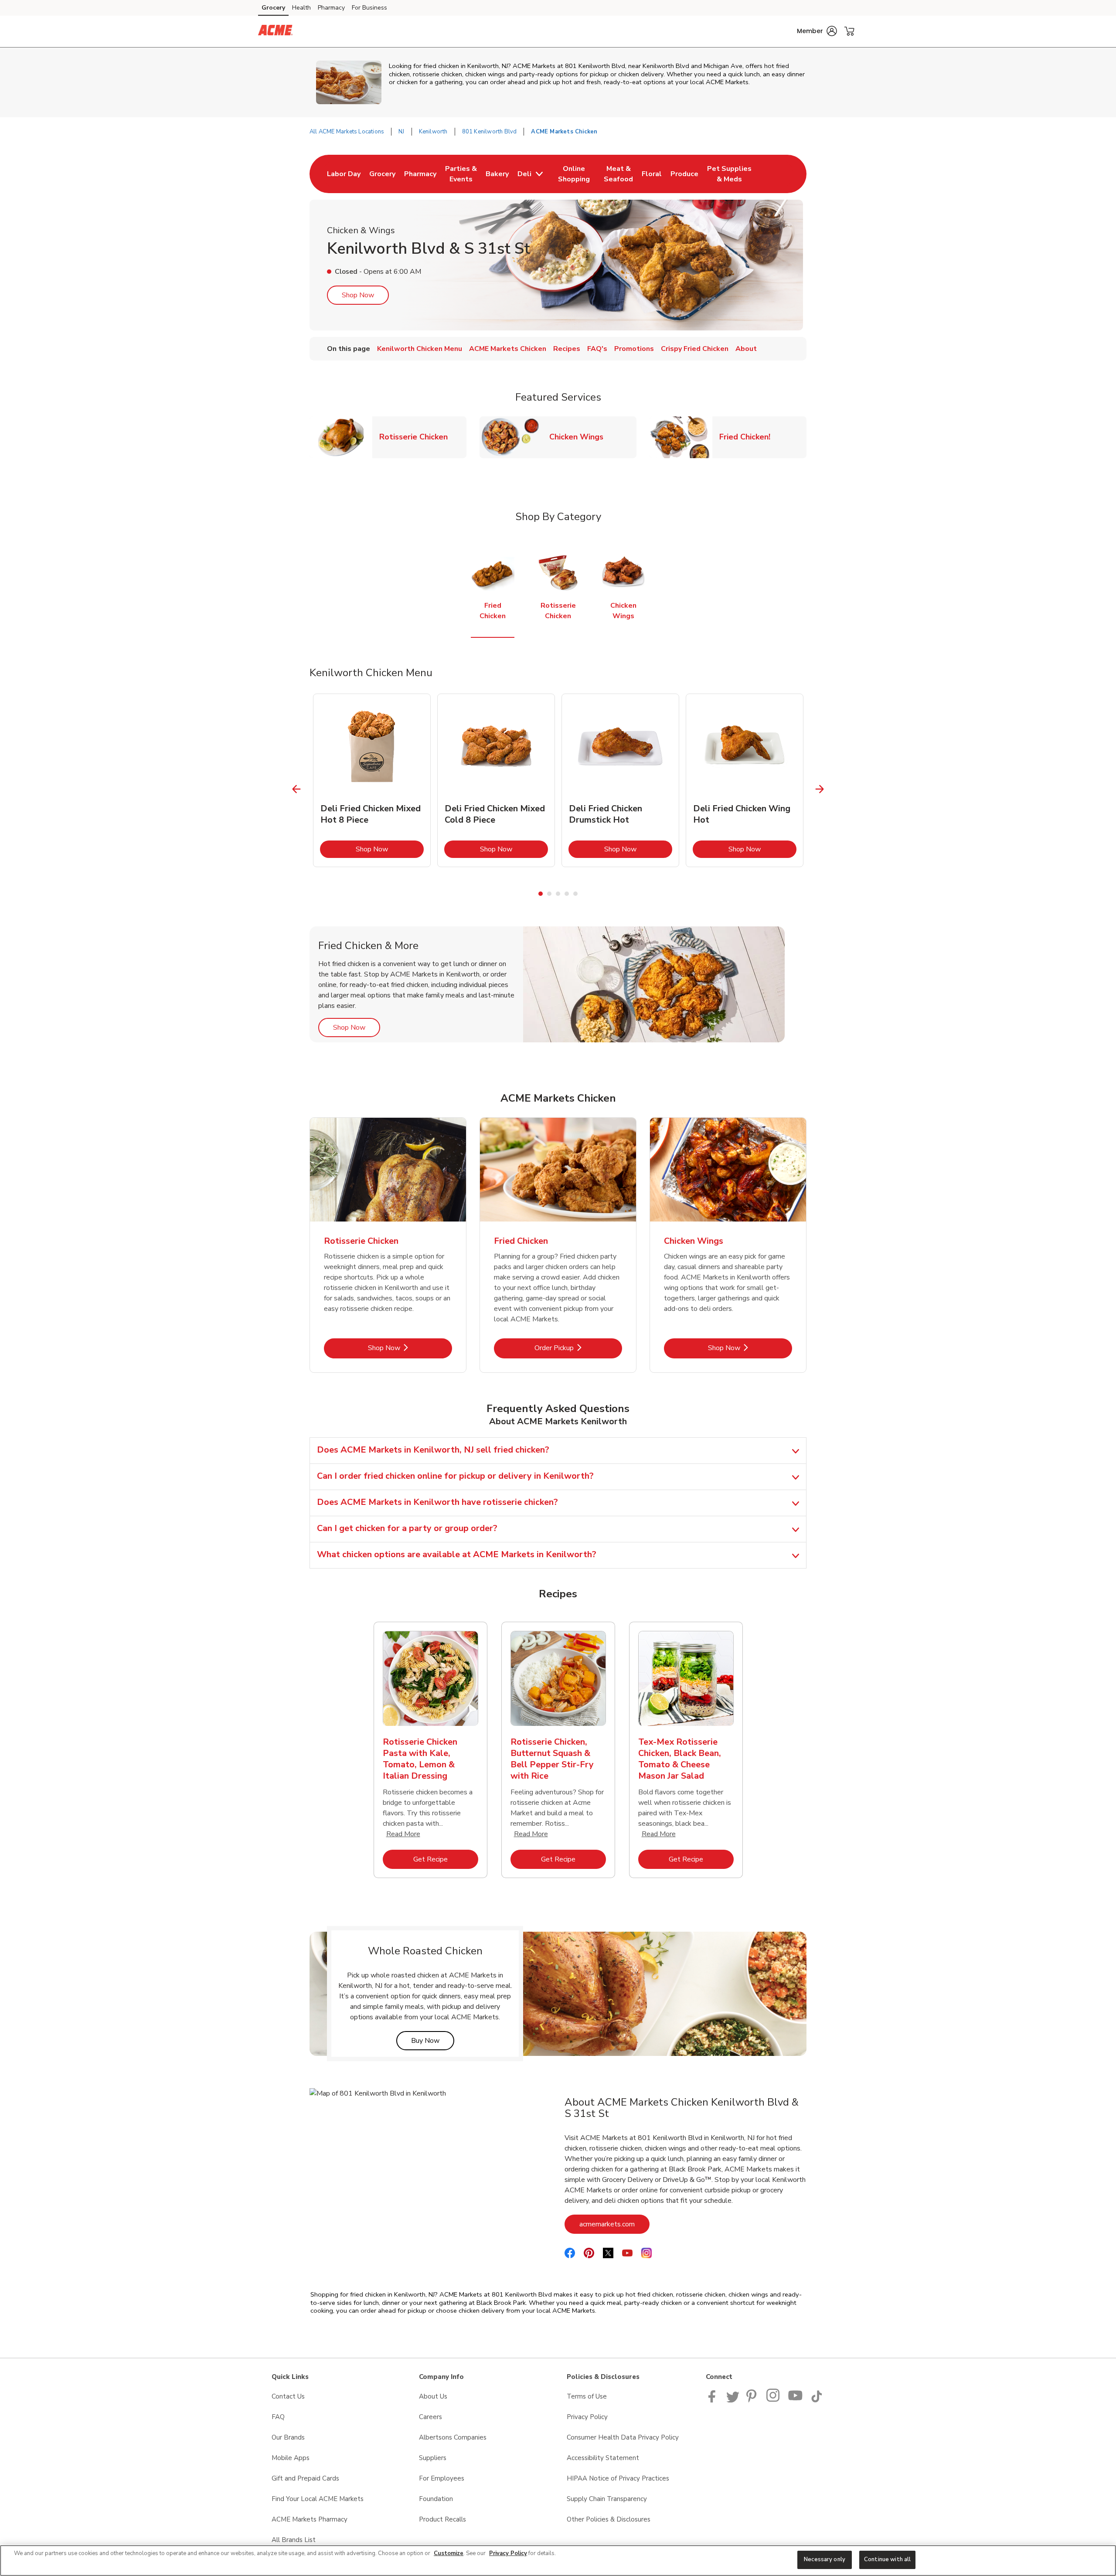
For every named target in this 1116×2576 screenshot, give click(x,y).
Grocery (273, 8)
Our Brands (288, 2437)
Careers (430, 2417)
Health (301, 8)
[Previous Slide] (297, 789)
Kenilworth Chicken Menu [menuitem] (420, 349)
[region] (558, 2561)
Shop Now (358, 295)
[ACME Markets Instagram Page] (774, 2400)
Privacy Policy (587, 2417)
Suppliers (433, 2458)
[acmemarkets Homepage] (275, 31)
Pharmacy (331, 8)
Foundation (436, 2499)
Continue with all (887, 2559)
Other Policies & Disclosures (609, 2519)
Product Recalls (442, 2519)
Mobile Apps (291, 2458)
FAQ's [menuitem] (597, 349)
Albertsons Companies (453, 2437)
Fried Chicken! (748, 437)
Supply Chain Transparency (607, 2499)
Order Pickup (578, 1348)
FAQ (278, 2417)
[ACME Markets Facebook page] (714, 2400)
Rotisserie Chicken (417, 437)
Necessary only (825, 2559)
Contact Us (288, 2396)
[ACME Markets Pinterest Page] (753, 2400)
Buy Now (433, 2040)
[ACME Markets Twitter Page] (733, 2400)
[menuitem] (344, 174)
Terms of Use (587, 2396)
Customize (449, 2553)
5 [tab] (575, 894)
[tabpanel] (372, 780)
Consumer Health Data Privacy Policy (623, 2437)
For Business (369, 8)
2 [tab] (549, 894)
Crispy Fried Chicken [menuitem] (695, 349)
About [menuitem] (746, 349)
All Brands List (294, 2540)
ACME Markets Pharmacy (310, 2519)
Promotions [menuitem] (634, 349)
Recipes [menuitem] (567, 349)
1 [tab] (541, 894)
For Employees (442, 2478)
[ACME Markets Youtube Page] (796, 2400)
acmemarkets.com (614, 2224)
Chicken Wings (580, 437)
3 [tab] (558, 894)
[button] (817, 31)
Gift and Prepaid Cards (305, 2478)
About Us (433, 2396)
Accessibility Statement (603, 2458)
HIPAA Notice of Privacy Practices (618, 2478)
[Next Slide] (820, 789)
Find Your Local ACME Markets (318, 2499)
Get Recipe (446, 1859)
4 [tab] (567, 894)
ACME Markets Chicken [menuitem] (508, 349)
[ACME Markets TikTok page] (817, 2400)
